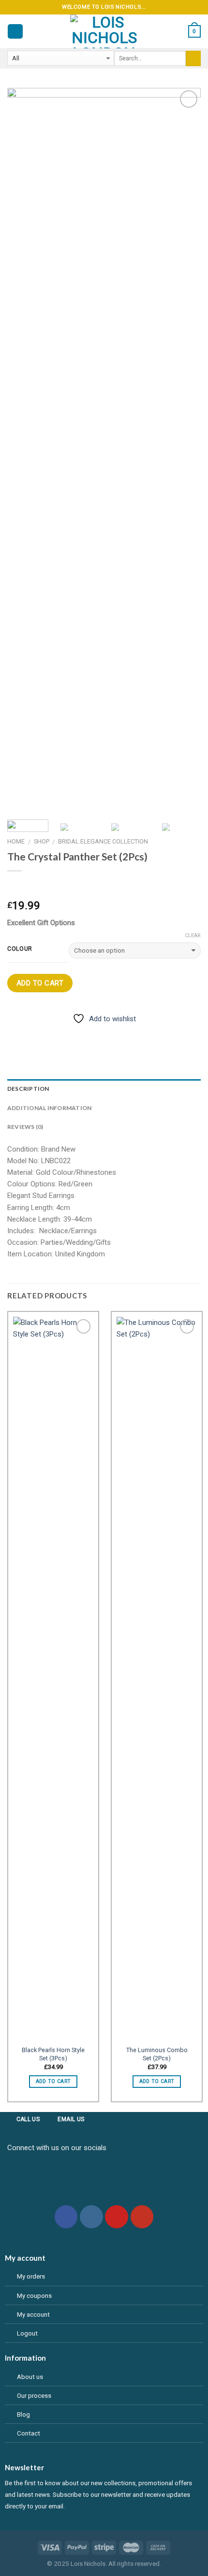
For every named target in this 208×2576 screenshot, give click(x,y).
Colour (20, 949)
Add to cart (40, 983)
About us (30, 2377)
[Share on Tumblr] (97, 1032)
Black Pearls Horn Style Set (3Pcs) (53, 2054)
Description (28, 1089)
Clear (193, 936)
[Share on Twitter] (48, 1032)
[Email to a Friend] (65, 1032)
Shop (42, 841)
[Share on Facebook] (32, 1032)
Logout (27, 2333)
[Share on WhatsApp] (15, 1032)
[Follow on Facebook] (66, 2217)
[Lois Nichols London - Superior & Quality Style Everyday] (104, 31)
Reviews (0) (25, 1127)
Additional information (49, 1108)
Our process (34, 2395)
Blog (23, 2414)
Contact (29, 2433)
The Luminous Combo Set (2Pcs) (157, 2054)
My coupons (34, 2295)
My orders (31, 2276)
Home (16, 841)
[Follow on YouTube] (142, 2217)
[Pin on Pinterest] (81, 1032)
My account (33, 2314)
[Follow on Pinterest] (117, 2217)
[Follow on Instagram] (91, 2217)
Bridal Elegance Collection (103, 841)
